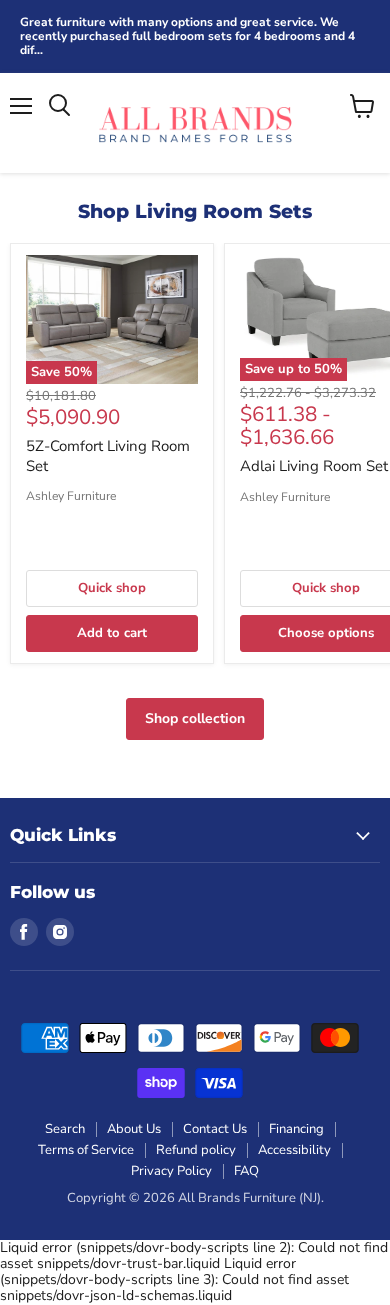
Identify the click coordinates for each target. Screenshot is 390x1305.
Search (65, 1129)
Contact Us (215, 1129)
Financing (296, 1129)
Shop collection (195, 718)
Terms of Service (86, 1150)
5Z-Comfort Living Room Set (108, 456)
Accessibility (294, 1150)
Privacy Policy (171, 1171)
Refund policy (196, 1150)
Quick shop (112, 588)
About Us (134, 1129)
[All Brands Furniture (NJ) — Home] (195, 123)
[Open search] (59, 106)
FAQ (246, 1171)
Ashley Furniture (71, 496)
